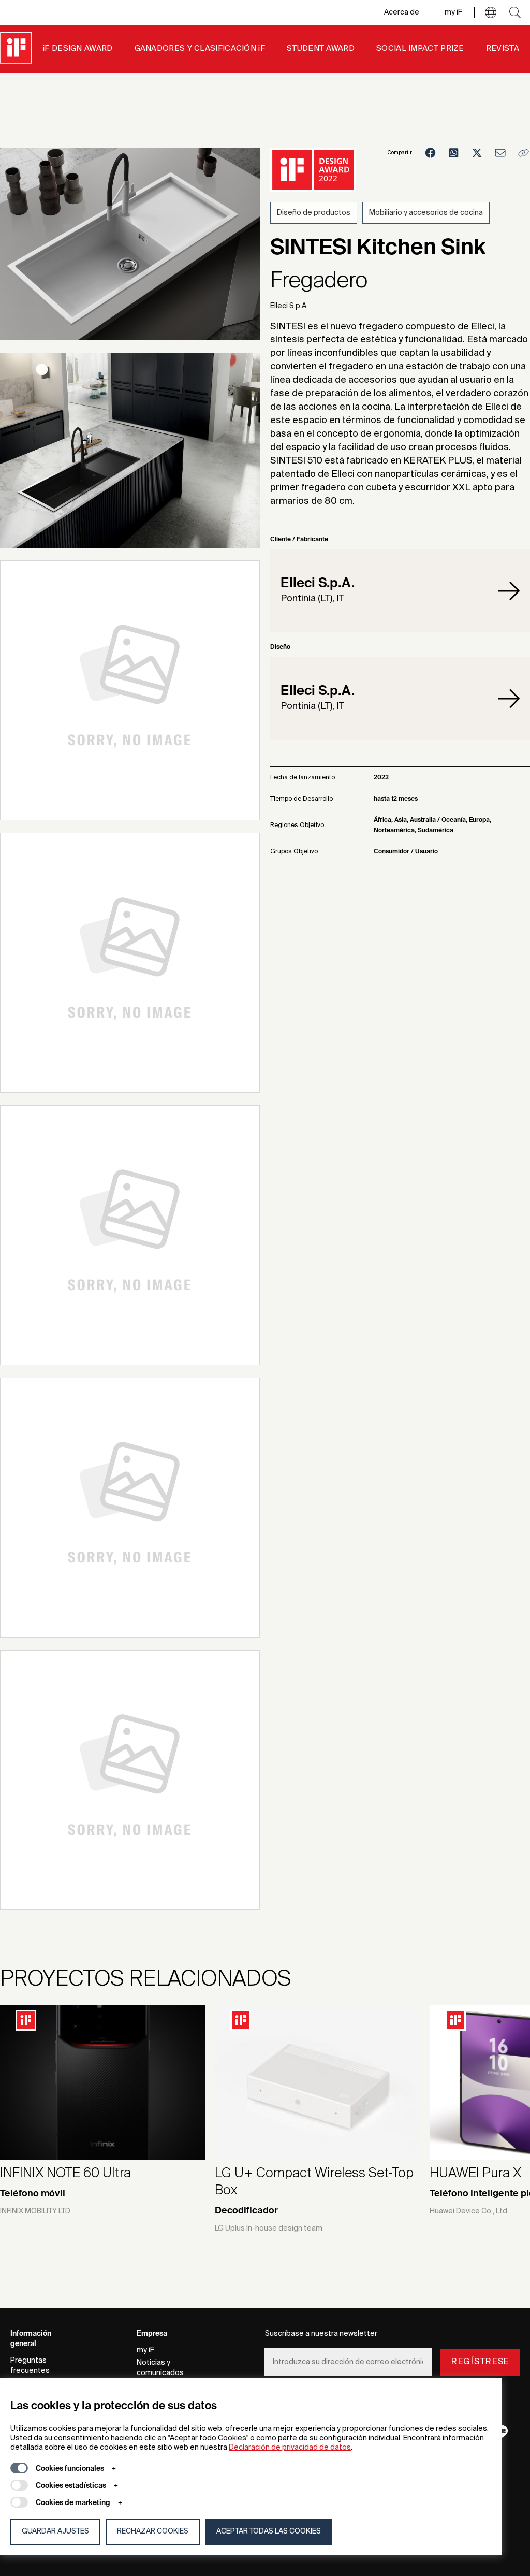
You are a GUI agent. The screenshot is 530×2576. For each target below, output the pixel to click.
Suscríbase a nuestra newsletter (321, 2334)
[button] (491, 12)
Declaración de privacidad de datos (290, 2448)
